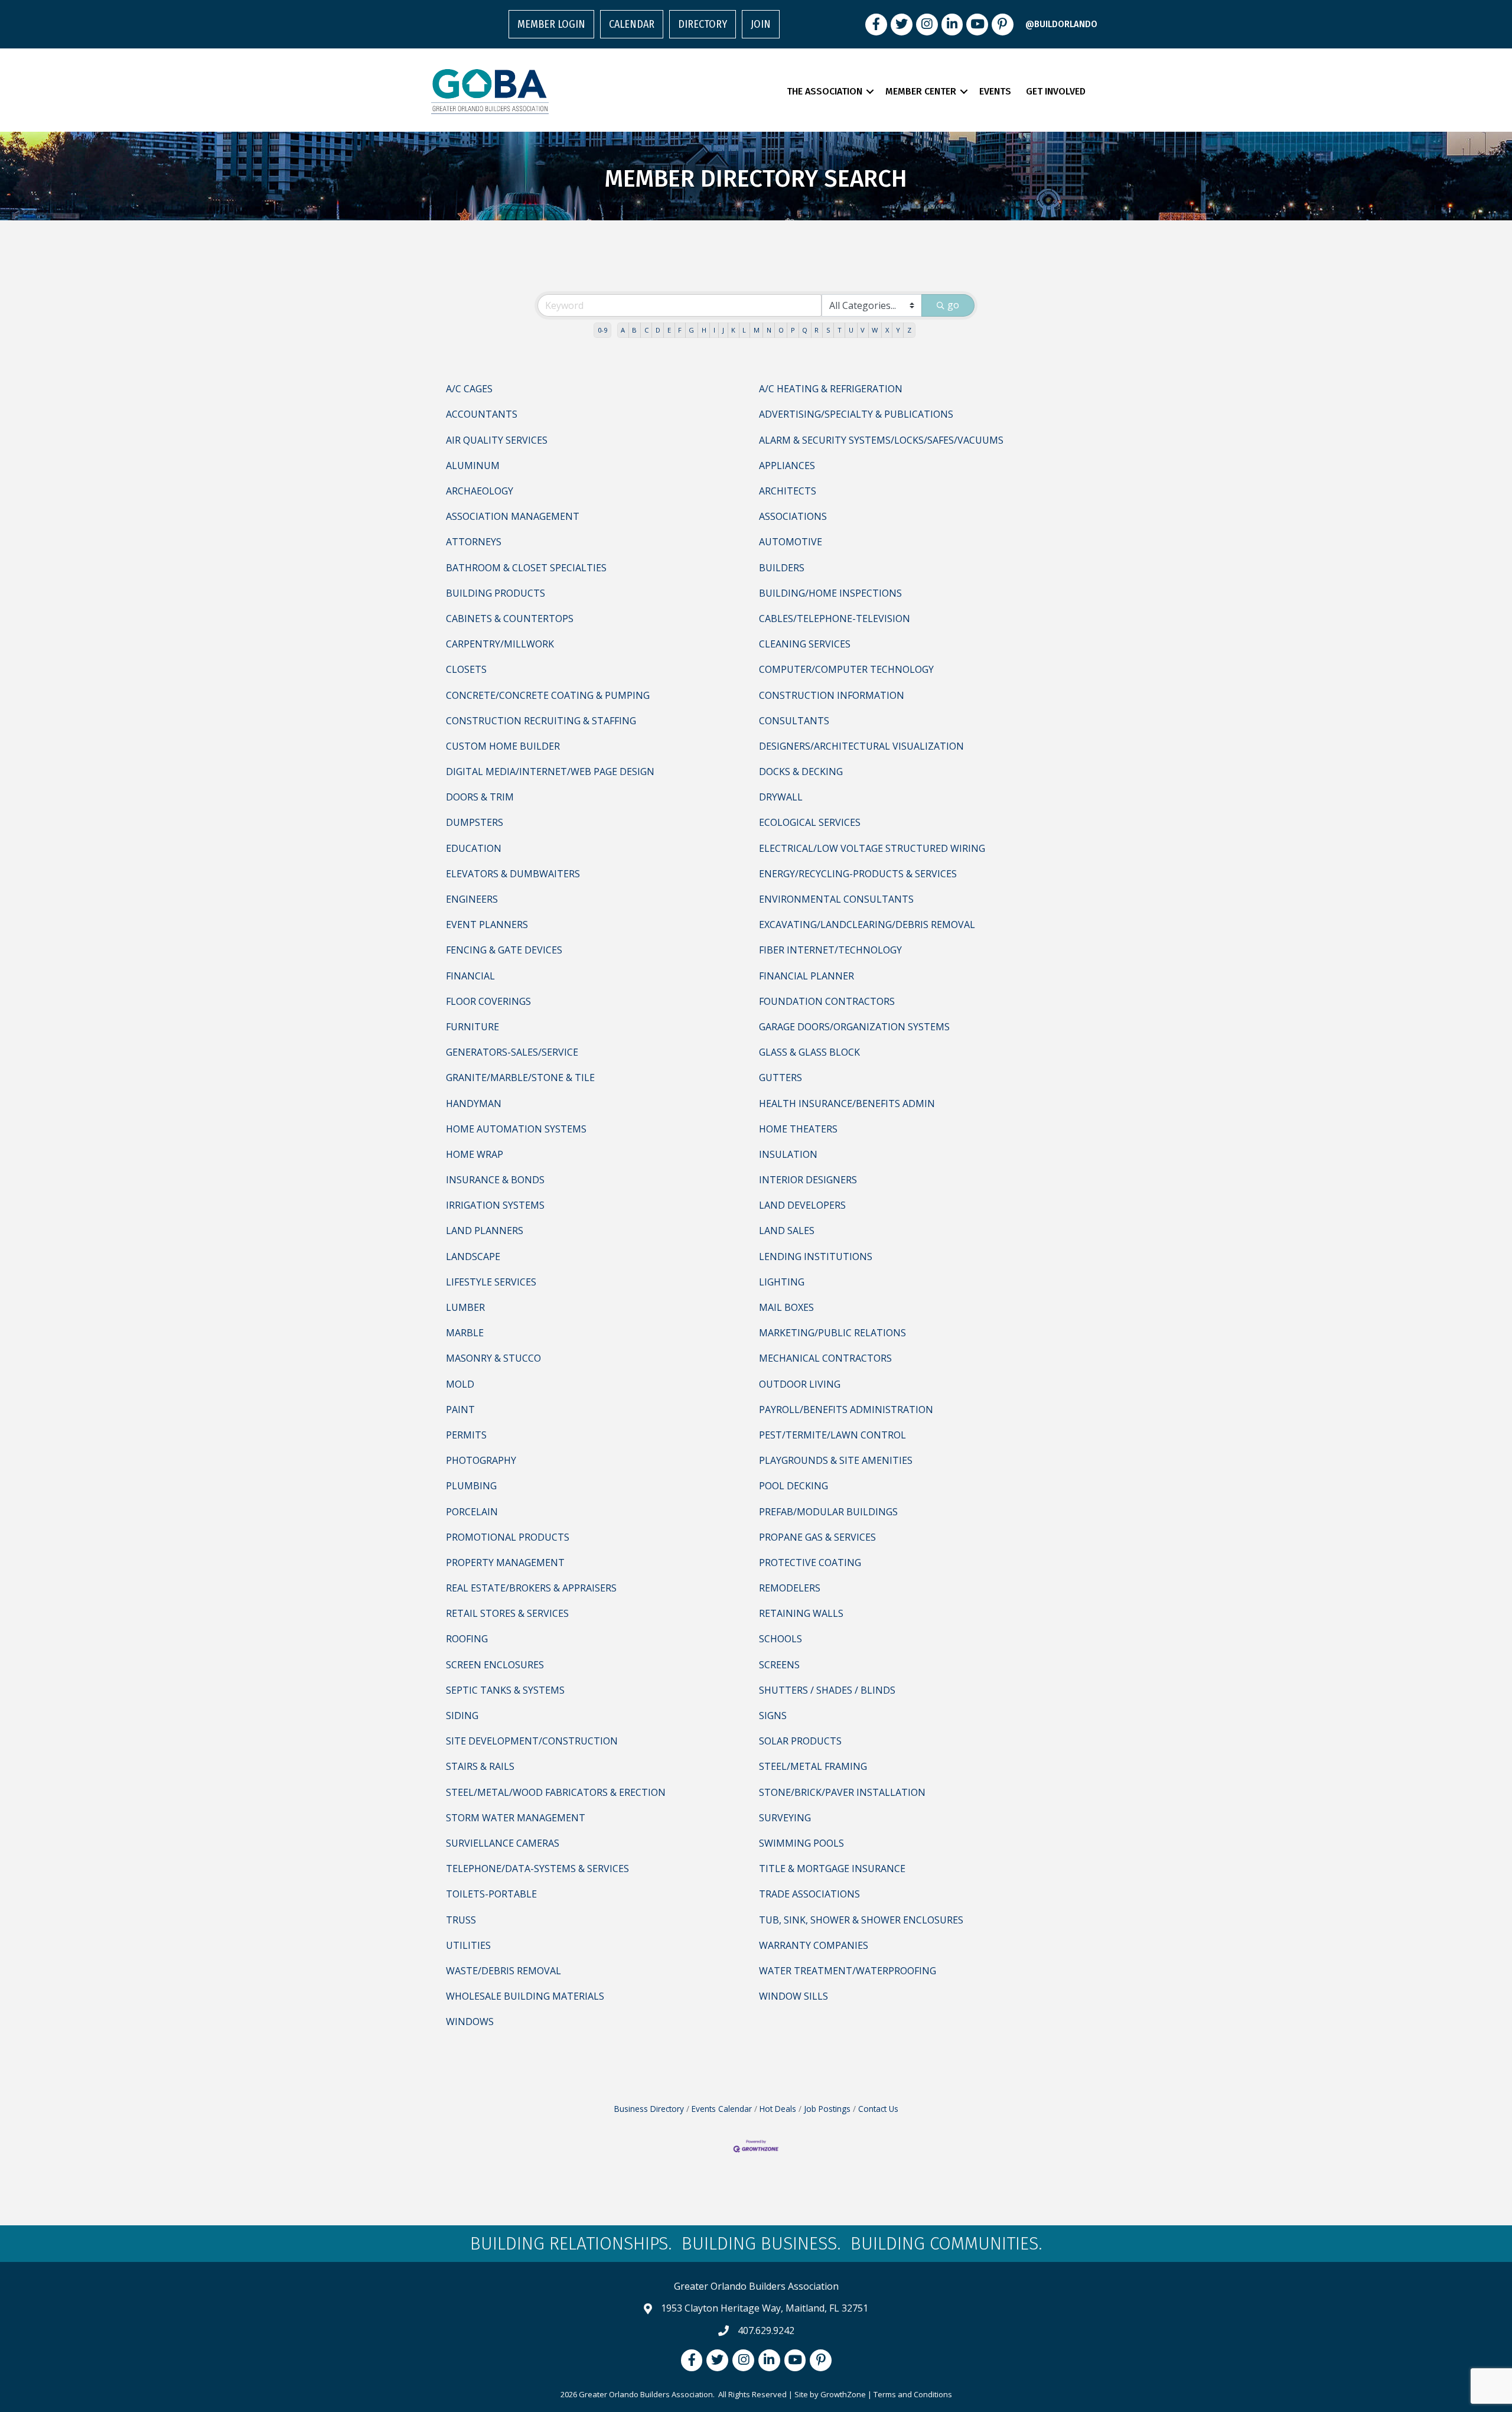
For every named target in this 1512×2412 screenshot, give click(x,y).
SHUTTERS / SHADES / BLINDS (827, 1690)
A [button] (623, 330)
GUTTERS (781, 1078)
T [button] (840, 330)
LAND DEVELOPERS (802, 1205)
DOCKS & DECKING (801, 772)
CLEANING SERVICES (805, 644)
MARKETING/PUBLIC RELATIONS (832, 1333)
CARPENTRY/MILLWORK (500, 644)
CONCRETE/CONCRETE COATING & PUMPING (548, 695)
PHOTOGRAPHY (481, 1460)
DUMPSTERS (475, 822)
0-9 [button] (602, 330)
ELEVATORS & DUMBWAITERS (513, 874)
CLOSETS (466, 669)
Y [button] (898, 330)
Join (761, 24)
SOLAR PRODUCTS (800, 1741)
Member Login (551, 24)
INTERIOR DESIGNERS (808, 1180)
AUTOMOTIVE (791, 542)
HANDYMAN (474, 1104)
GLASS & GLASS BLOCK (809, 1052)
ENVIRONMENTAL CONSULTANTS (836, 899)
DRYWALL (781, 797)
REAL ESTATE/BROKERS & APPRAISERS (531, 1588)
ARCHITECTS (788, 491)
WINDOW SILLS (794, 1996)
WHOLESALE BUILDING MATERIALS (525, 1996)
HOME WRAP (475, 1154)
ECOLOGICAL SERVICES (810, 822)
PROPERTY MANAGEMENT (505, 1563)
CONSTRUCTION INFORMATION (832, 695)
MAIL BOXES (786, 1307)
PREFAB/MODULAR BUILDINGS (828, 1512)
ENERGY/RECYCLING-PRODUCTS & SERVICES (858, 874)
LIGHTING (782, 1282)
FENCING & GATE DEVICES (504, 950)
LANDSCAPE (473, 1257)
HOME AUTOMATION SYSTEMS (516, 1129)
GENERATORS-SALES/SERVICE (512, 1052)
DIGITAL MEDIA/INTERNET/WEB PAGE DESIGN (550, 772)
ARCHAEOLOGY (480, 491)
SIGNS (773, 1716)
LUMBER (465, 1307)
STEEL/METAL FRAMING (813, 1766)
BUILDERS (782, 568)
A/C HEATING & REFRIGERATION (831, 389)
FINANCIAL (470, 976)
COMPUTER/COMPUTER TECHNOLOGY (846, 669)
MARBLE (465, 1333)
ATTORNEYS (474, 542)
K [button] (733, 330)
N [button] (769, 330)
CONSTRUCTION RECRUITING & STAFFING (541, 721)
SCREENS (779, 1665)
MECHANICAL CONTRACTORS (825, 1358)
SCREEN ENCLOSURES (495, 1665)
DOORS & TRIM (480, 797)
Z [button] (909, 330)
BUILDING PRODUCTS (496, 593)
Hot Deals (778, 2109)
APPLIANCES (787, 466)
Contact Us (878, 2109)
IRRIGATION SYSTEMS (495, 1205)
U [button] (851, 330)
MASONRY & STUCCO (493, 1358)
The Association (825, 91)
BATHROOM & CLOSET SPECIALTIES (526, 568)
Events (995, 91)
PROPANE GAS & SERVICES (817, 1537)
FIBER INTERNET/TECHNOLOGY (830, 950)
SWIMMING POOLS (801, 1843)
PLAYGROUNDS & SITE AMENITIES (836, 1460)
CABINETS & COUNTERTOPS (510, 619)
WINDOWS (470, 2022)
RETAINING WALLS (801, 1613)
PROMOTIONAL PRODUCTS (508, 1537)
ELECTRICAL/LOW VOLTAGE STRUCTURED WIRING (872, 848)
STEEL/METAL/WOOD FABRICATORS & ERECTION (556, 1792)
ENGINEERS (472, 899)
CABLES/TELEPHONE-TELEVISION (835, 619)
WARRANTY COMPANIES (814, 1945)
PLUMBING (471, 1486)
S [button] (828, 330)
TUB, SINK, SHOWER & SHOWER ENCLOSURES (861, 1920)
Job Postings (827, 2109)
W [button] (875, 330)
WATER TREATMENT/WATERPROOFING (848, 1971)
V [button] (863, 330)
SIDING (462, 1716)
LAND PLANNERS (485, 1231)
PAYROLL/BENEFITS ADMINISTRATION (846, 1410)
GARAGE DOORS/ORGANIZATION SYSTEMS (854, 1027)
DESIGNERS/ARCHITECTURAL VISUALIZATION (861, 746)
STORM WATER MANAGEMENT (516, 1818)
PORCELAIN (472, 1512)
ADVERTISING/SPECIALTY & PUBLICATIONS (856, 414)
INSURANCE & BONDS (495, 1180)
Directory (703, 24)
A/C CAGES (469, 389)
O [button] (781, 330)
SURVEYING (785, 1818)
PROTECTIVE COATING (810, 1563)
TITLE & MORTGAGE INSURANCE (832, 1869)
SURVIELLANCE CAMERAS (503, 1843)
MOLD (460, 1384)
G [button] (691, 330)
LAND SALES (787, 1231)
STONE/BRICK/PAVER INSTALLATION (842, 1792)
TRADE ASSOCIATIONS (809, 1894)
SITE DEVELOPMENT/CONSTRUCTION (532, 1741)
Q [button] (805, 330)
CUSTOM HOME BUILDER (503, 746)
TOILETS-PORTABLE (491, 1894)
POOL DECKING (794, 1486)
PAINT (460, 1410)
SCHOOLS (781, 1639)
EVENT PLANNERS (487, 925)
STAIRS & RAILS (480, 1766)
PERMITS (466, 1435)
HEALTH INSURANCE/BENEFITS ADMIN (847, 1104)
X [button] (887, 330)
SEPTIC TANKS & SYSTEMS (505, 1690)
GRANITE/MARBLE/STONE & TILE (520, 1078)
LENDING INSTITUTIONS (816, 1257)
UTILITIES (468, 1945)
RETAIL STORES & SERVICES (507, 1613)
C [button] (646, 330)
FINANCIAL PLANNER (806, 976)
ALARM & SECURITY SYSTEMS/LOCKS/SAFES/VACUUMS (881, 440)
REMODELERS (790, 1588)
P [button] (793, 330)
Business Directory (649, 2109)
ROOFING (467, 1639)
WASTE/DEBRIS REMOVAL (504, 1971)
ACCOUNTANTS (482, 414)
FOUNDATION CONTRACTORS (827, 1001)
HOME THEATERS (798, 1129)
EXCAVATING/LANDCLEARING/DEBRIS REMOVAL (867, 925)
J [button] (723, 330)
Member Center (921, 91)
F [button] (680, 330)
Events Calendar (722, 2109)
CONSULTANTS (794, 721)
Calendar (632, 24)
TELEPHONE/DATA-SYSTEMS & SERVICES (537, 1869)
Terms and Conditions (913, 2394)
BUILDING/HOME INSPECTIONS (830, 593)
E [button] (669, 330)
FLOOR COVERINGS (488, 1001)
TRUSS (461, 1920)
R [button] (817, 330)
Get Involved (1056, 91)
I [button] (714, 330)
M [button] (757, 330)
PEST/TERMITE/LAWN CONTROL (832, 1435)
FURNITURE (472, 1027)
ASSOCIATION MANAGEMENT (513, 516)
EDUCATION (474, 848)
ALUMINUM (473, 466)
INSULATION (788, 1154)
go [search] (953, 305)
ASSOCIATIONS (793, 516)
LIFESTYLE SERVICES (491, 1282)
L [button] (744, 330)
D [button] (658, 330)
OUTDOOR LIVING (800, 1384)
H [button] (704, 330)
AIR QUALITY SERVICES (497, 440)
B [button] (634, 330)
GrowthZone (843, 2394)
